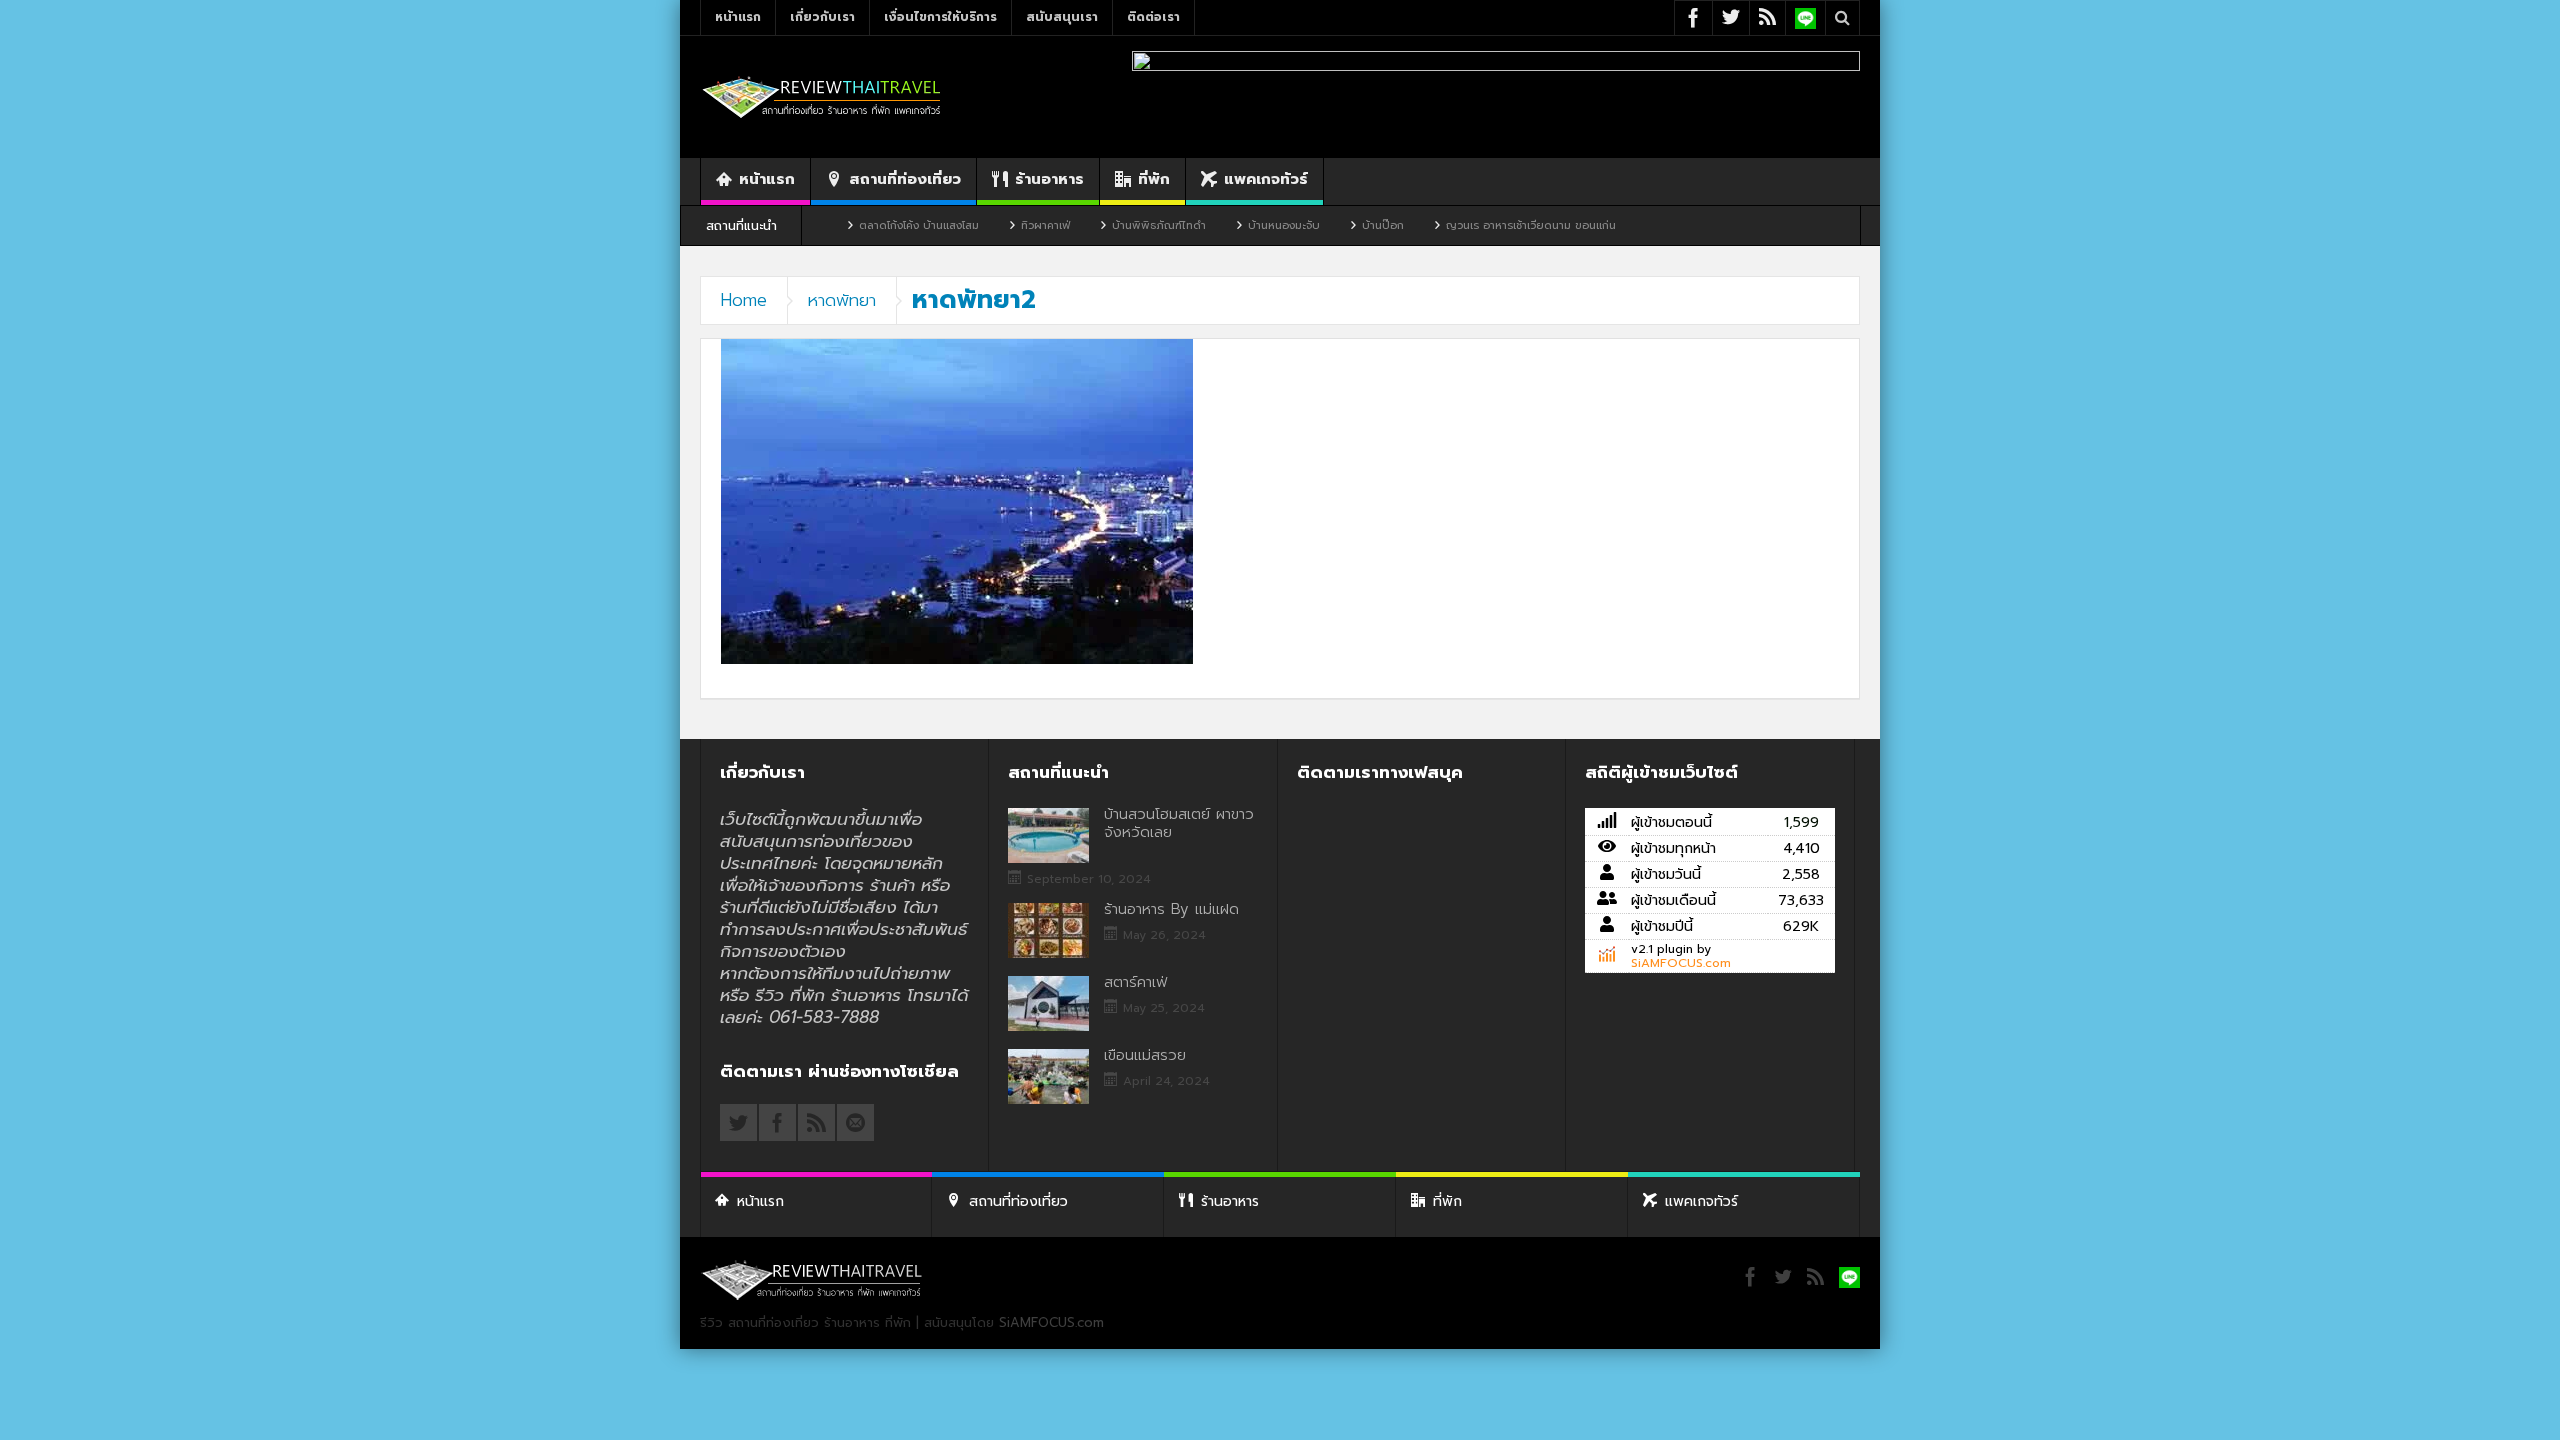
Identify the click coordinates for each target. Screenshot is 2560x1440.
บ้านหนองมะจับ (1228, 225)
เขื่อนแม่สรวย (1145, 1055)
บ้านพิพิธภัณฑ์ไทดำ (1103, 225)
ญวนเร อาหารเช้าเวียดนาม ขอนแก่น (1475, 225)
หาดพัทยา (842, 300)
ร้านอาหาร (1049, 179)
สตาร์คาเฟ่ (1135, 982)
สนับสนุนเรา (1062, 17)
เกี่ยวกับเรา (822, 17)
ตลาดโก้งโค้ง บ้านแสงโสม (863, 225)
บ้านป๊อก (1327, 225)
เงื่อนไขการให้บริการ (940, 17)
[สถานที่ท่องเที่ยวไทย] (822, 96)
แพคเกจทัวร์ (1266, 179)
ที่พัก (1154, 179)
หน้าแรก (738, 17)
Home (744, 300)
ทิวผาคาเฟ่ (989, 225)
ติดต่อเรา (1153, 17)
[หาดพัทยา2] (957, 500)
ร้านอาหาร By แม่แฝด (1171, 909)
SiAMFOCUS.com (1681, 963)
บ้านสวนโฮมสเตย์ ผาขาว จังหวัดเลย (1179, 823)
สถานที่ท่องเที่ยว (905, 179)
